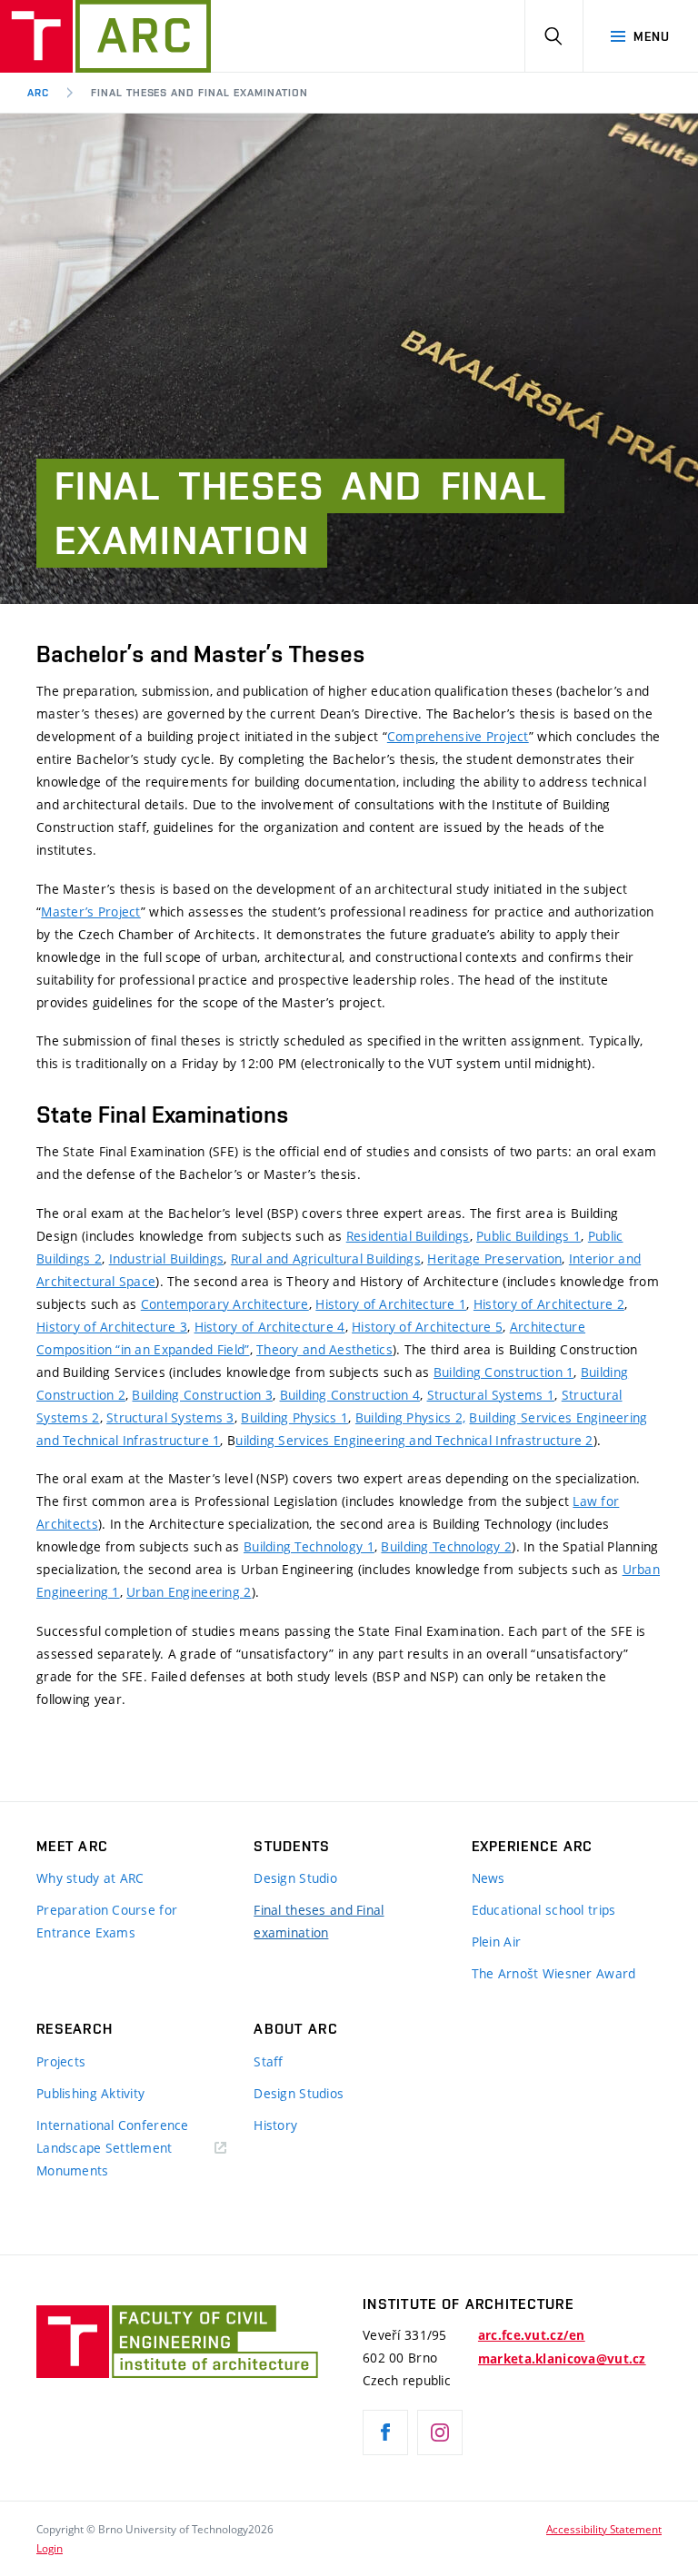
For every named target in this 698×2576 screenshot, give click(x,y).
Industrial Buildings (167, 1258)
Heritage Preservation (494, 1258)
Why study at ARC (90, 1878)
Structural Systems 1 (491, 1395)
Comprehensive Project (458, 736)
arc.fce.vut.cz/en (532, 2335)
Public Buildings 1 (528, 1236)
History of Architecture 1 (391, 1304)
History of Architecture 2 (549, 1304)
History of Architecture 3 (112, 1327)
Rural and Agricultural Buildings (326, 1258)
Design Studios (299, 2093)
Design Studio (295, 1878)
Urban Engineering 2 (189, 1592)
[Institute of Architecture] (105, 36)
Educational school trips (544, 1910)
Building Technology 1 (309, 1546)
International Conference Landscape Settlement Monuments (113, 2148)
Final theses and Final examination (199, 93)
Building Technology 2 (446, 1546)
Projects (61, 2061)
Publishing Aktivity (90, 2093)
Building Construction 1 (504, 1372)
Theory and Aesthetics (324, 1349)
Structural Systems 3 (170, 1417)
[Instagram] (440, 2432)
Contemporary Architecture (225, 1304)
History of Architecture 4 (270, 1327)
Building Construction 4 (350, 1395)
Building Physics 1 (294, 1417)
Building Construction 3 (202, 1395)
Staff (268, 2061)
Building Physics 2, (410, 1417)
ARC (38, 93)
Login (50, 2548)
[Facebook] (385, 2432)
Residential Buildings (408, 1236)
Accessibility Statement (604, 2529)
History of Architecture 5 (427, 1327)
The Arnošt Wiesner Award (554, 1973)
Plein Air (497, 1942)
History (275, 2125)
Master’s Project (90, 912)
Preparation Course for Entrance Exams (107, 1921)
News (489, 1878)
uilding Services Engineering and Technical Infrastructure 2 (414, 1440)
